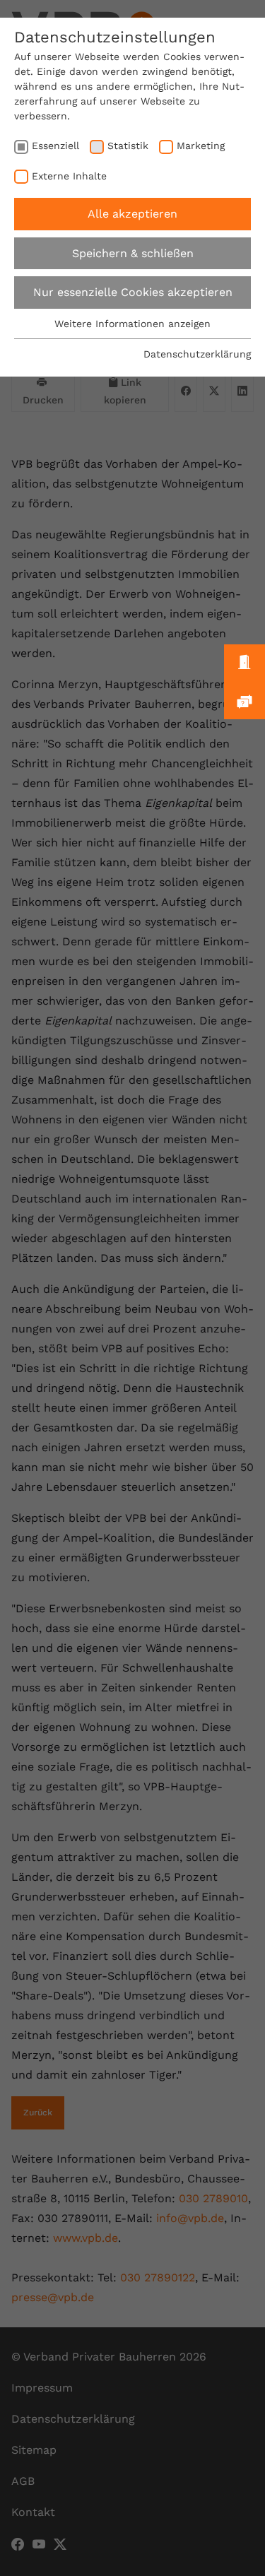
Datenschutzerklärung (197, 354)
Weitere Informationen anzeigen (132, 324)
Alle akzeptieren (132, 214)
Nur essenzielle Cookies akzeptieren (133, 292)
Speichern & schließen (133, 253)
